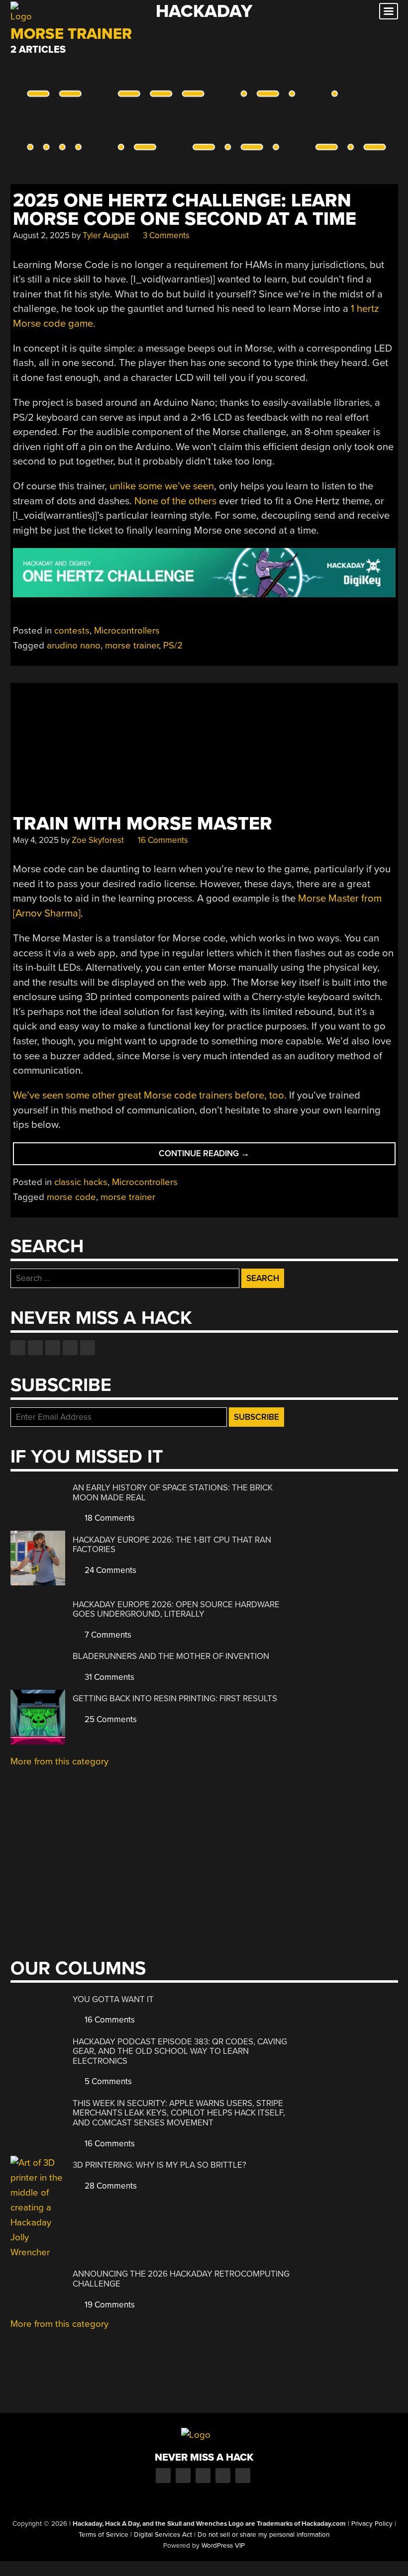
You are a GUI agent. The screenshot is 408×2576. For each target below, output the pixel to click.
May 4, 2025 (36, 840)
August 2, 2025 (41, 235)
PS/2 (173, 645)
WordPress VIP (223, 2546)
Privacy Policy (372, 2524)
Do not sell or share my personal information (263, 2535)
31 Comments (108, 1677)
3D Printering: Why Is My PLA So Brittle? (159, 2165)
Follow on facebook (18, 1348)
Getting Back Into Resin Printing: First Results (175, 1699)
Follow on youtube (53, 1348)
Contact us (88, 1348)
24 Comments (109, 1570)
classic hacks (81, 1182)
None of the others (175, 501)
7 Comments (107, 1635)
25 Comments (110, 1719)
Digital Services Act (163, 2535)
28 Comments (110, 2186)
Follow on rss (70, 1348)
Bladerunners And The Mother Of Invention (171, 1656)
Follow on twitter (35, 1348)
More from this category (59, 1761)
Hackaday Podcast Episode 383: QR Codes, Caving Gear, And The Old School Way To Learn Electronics (180, 2051)
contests (72, 631)
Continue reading (218, 1156)
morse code (71, 1197)
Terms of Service (103, 2535)
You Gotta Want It (113, 1999)
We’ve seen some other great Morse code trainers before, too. (150, 1095)
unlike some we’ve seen (162, 486)
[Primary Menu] (389, 11)
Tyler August (106, 235)
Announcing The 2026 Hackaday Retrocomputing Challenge (181, 2279)
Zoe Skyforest (98, 840)
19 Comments (109, 2305)
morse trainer (132, 645)
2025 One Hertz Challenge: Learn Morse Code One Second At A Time (185, 210)
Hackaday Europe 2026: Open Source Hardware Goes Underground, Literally (176, 1610)
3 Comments (165, 235)
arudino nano (74, 645)
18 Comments (109, 1518)
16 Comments (162, 840)
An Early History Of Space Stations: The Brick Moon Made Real (173, 1493)
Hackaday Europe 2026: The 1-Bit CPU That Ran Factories (172, 1545)
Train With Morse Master (143, 824)
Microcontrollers (127, 631)
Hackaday (204, 11)
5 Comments (107, 2081)
